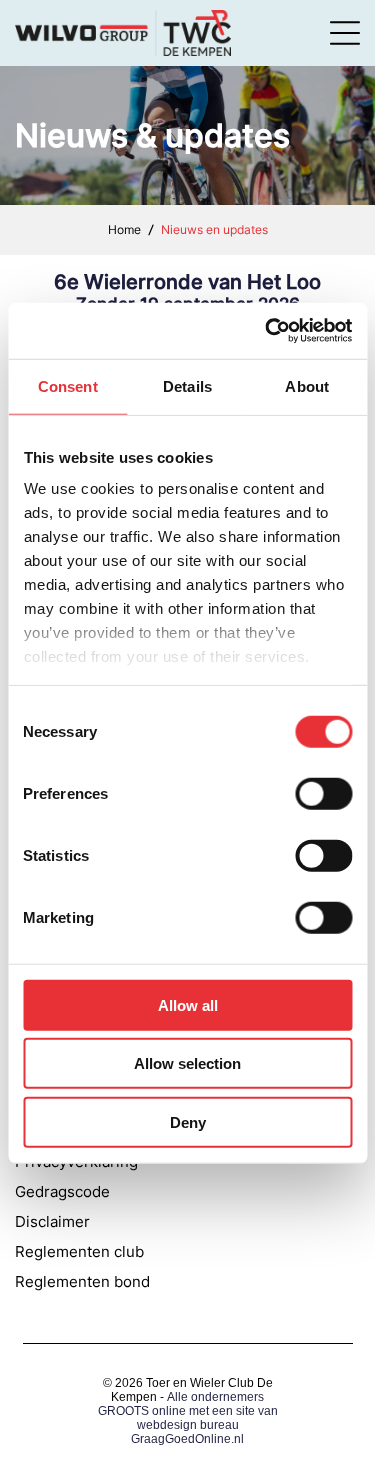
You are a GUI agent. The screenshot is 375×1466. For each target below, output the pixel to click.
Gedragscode (62, 1191)
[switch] (323, 793)
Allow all (188, 1004)
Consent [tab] (68, 385)
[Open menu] (345, 33)
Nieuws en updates (214, 229)
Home (124, 229)
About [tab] (307, 385)
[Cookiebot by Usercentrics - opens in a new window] (267, 331)
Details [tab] (187, 385)
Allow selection (187, 1063)
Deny (188, 1121)
